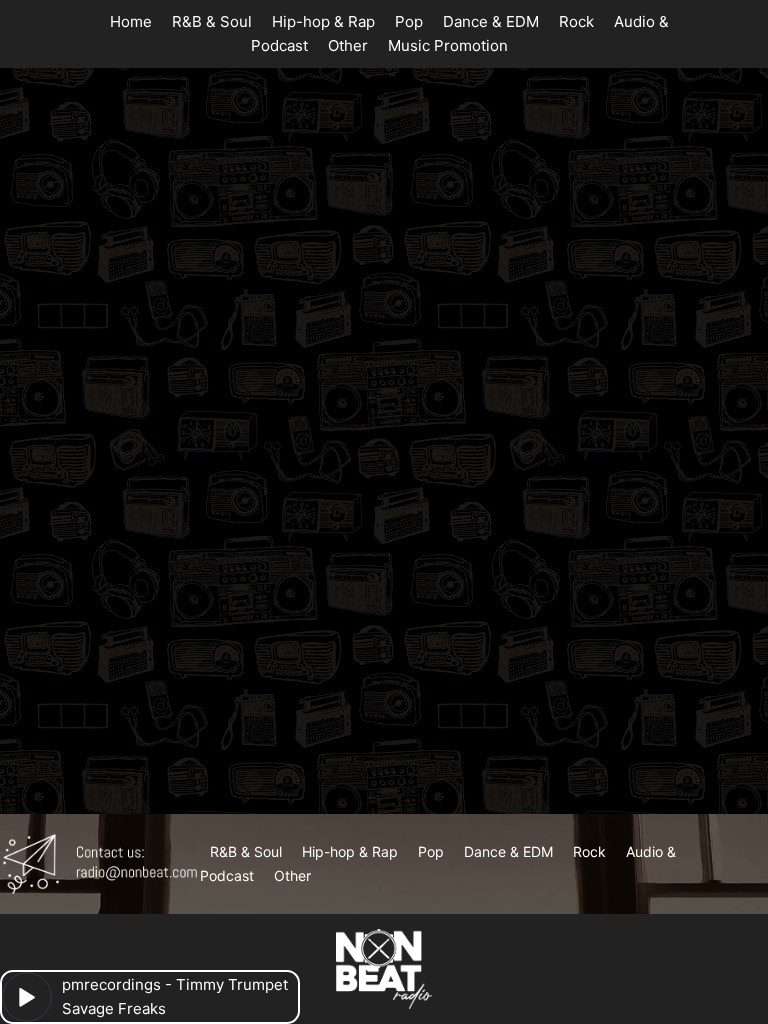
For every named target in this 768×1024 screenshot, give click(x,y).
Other (348, 45)
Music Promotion (448, 45)
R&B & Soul (212, 21)
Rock (576, 21)
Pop (409, 21)
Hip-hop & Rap (323, 21)
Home (131, 21)
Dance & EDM (491, 21)
